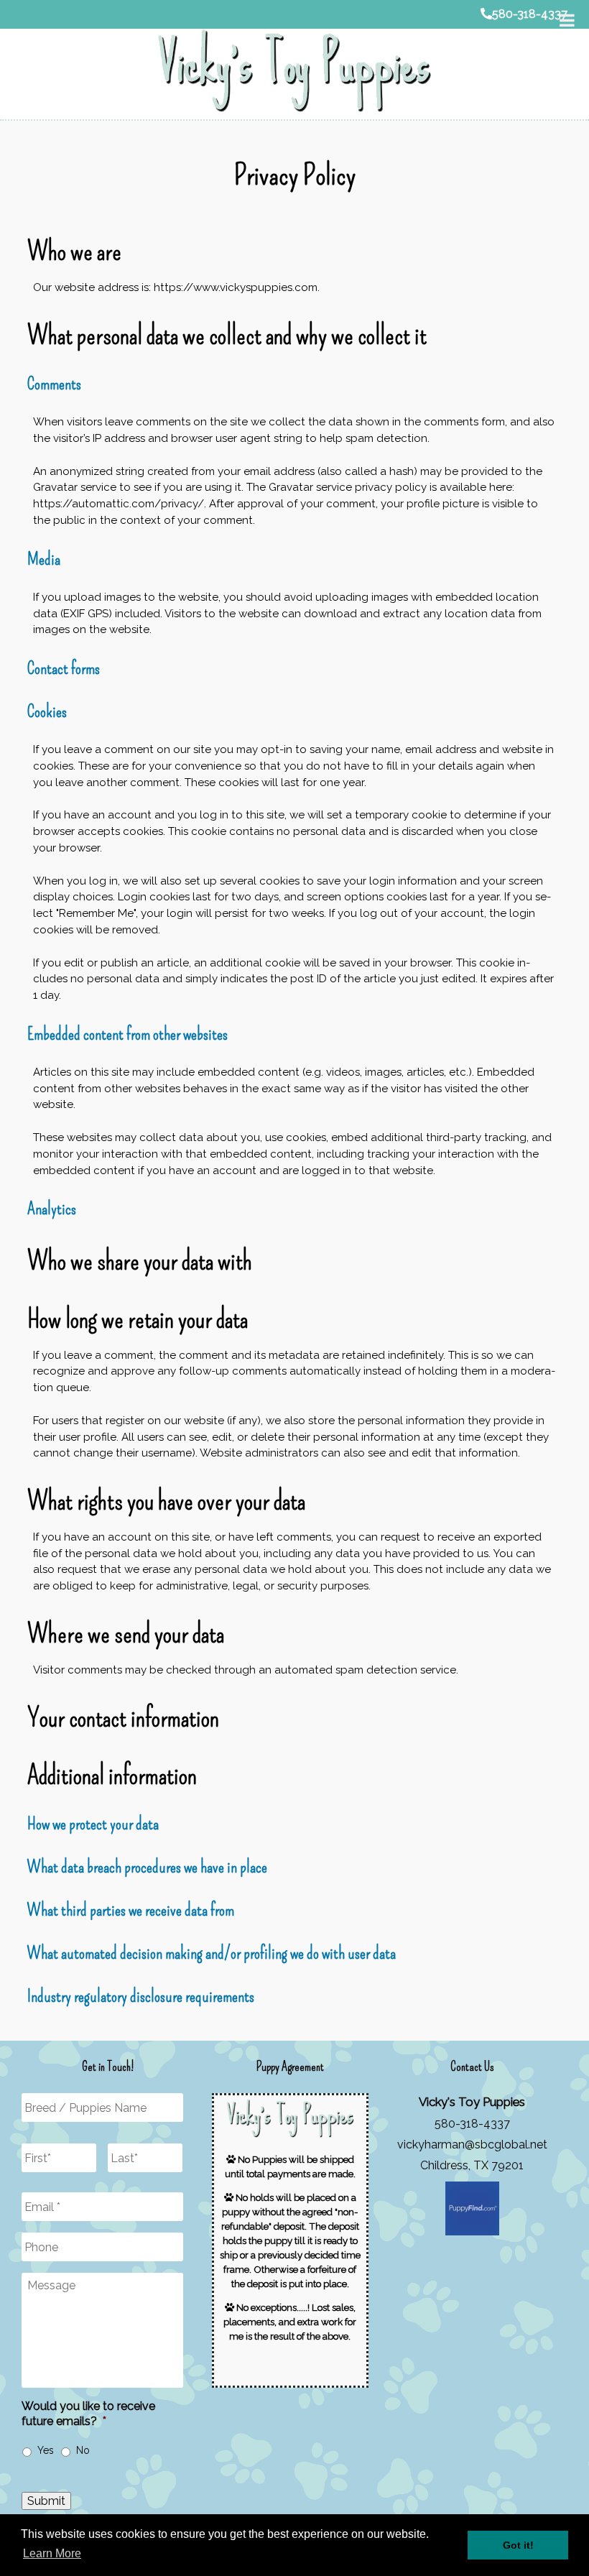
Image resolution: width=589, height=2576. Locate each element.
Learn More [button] (52, 2553)
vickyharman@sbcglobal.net (472, 2145)
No (83, 2450)
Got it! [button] (518, 2545)
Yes (46, 2450)
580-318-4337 (530, 14)
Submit (46, 2501)
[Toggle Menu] (567, 20)
